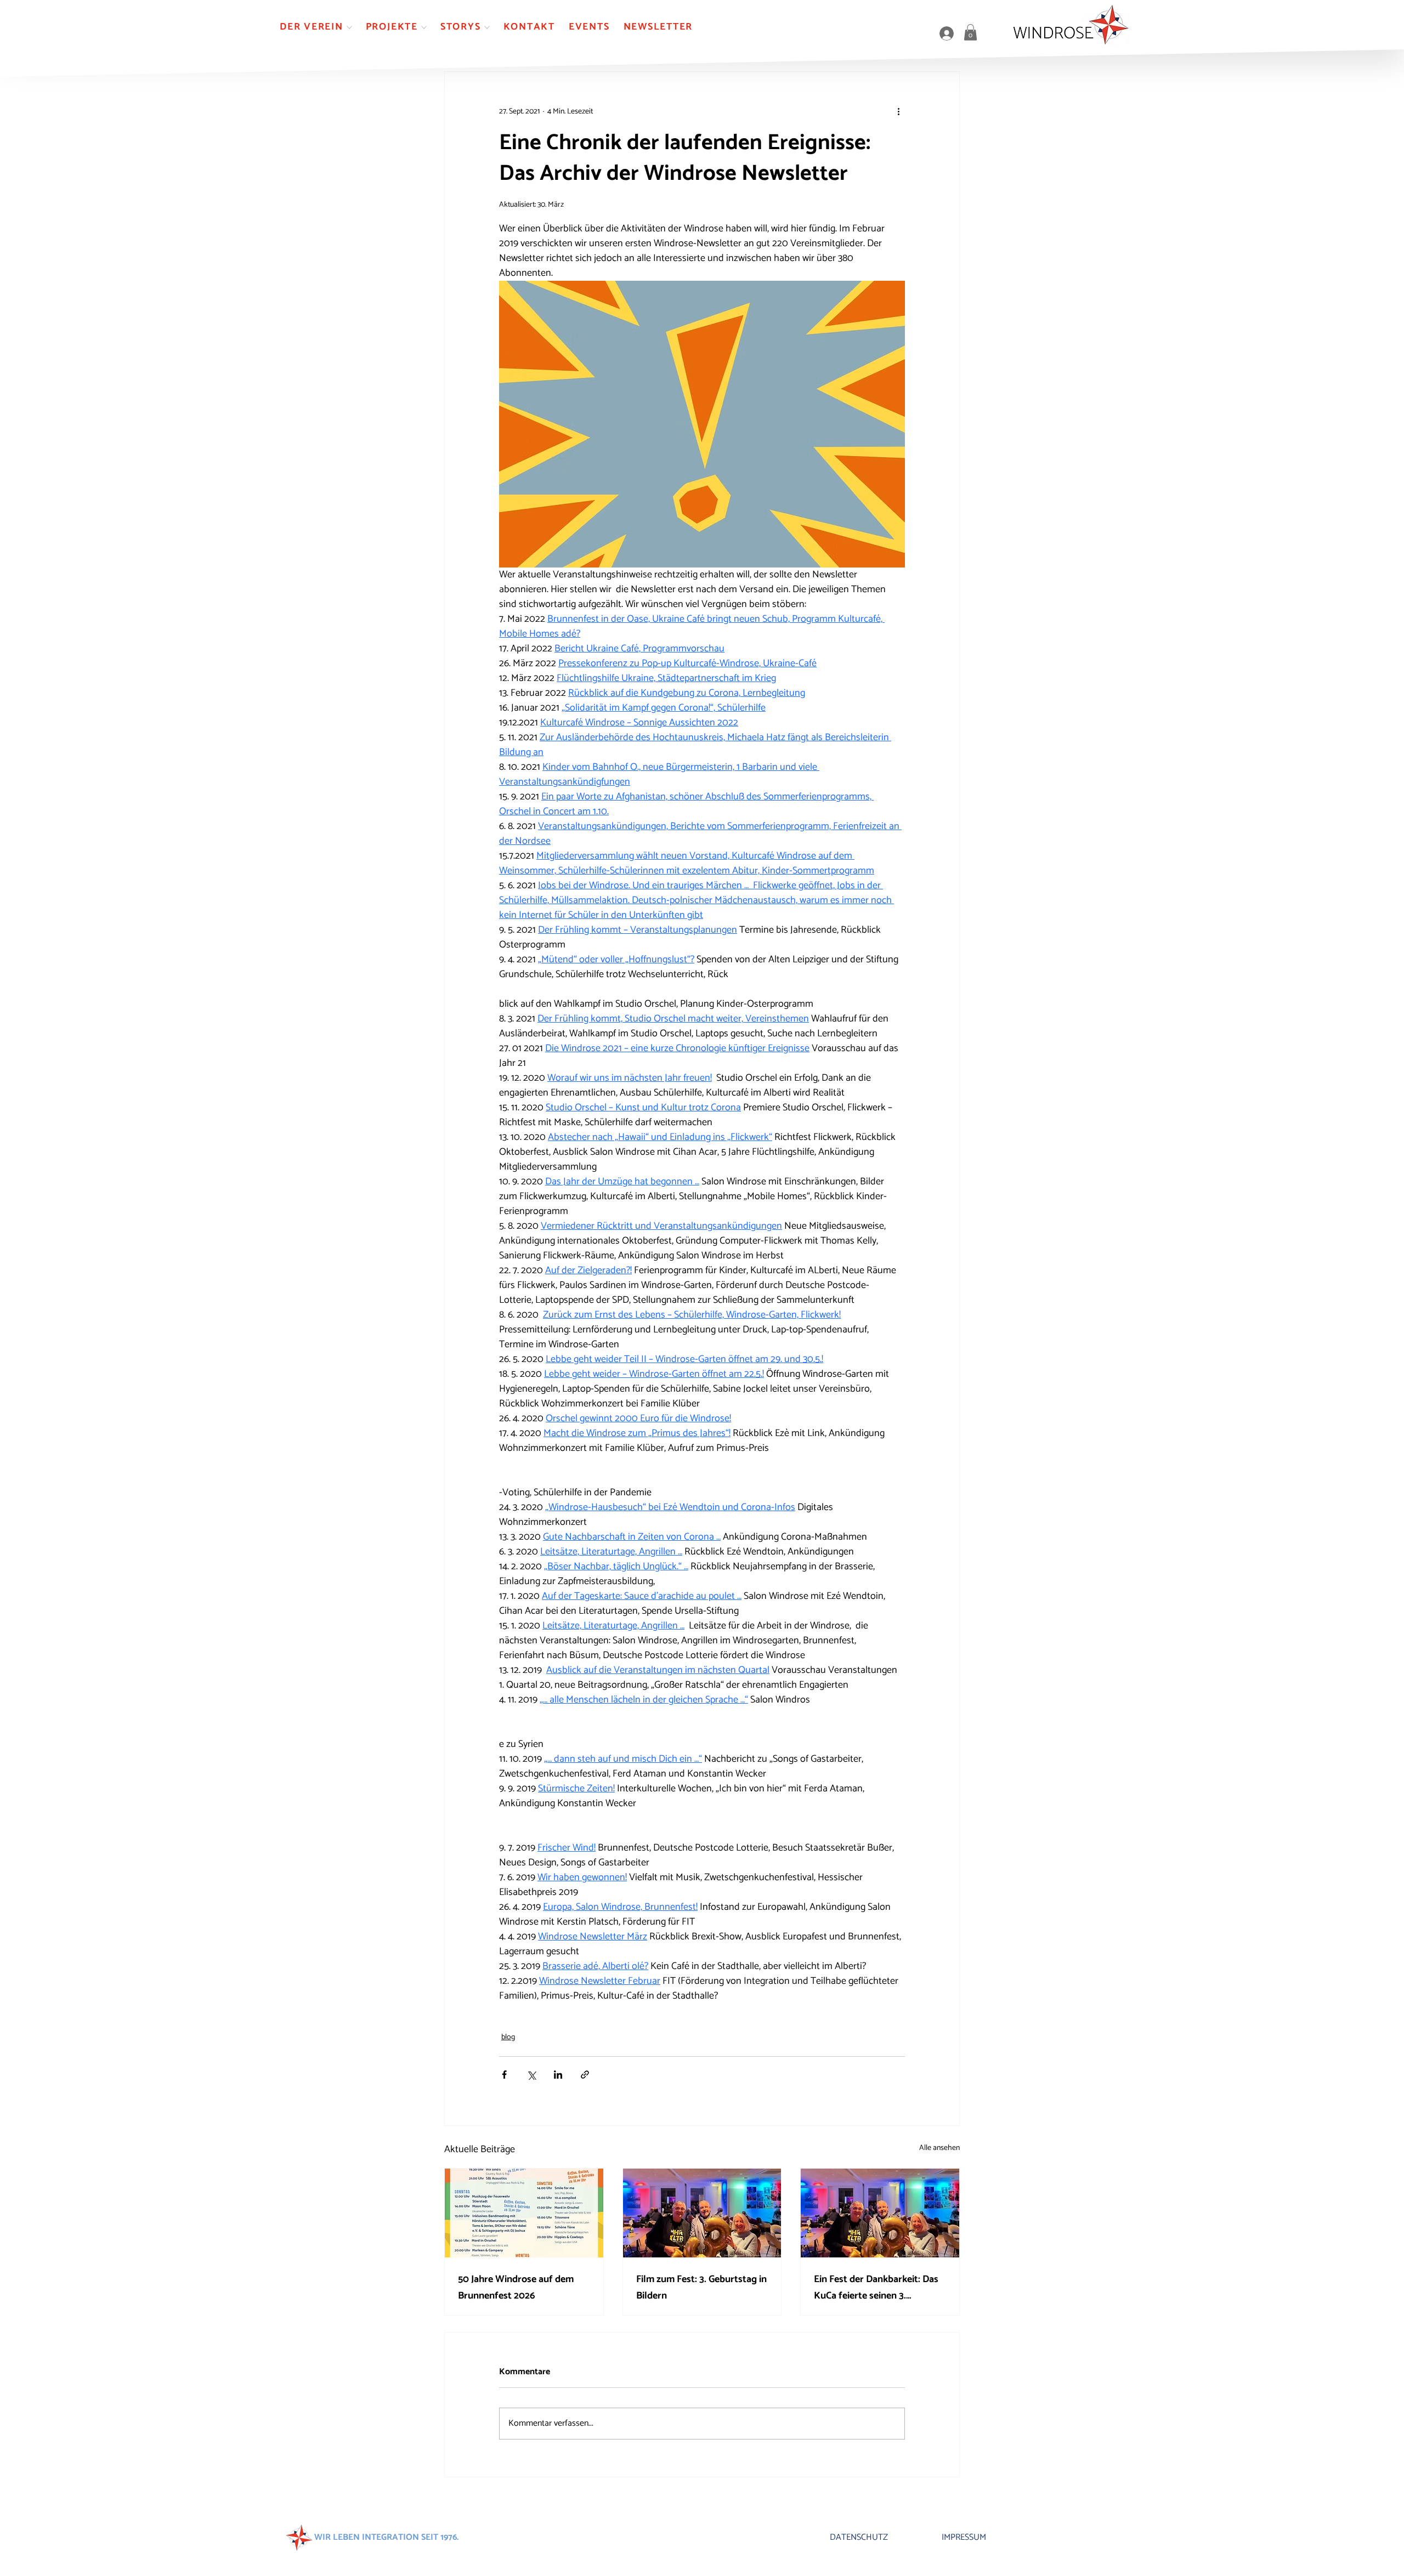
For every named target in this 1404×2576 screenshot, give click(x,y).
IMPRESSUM (964, 2537)
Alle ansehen (939, 2148)
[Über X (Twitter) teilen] (531, 2075)
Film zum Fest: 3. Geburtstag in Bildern (701, 2288)
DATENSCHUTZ (859, 2537)
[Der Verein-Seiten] (349, 27)
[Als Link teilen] (585, 2075)
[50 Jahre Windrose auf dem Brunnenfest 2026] (524, 2213)
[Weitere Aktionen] (898, 111)
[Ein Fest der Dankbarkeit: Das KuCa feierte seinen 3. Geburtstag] (880, 2213)
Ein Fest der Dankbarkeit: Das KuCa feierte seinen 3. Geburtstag (876, 2288)
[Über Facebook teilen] (504, 2075)
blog (508, 2037)
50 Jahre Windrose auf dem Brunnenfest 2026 (516, 2288)
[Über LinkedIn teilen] (558, 2075)
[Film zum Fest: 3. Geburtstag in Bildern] (702, 2213)
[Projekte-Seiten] (424, 27)
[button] (970, 32)
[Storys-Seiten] (487, 27)
